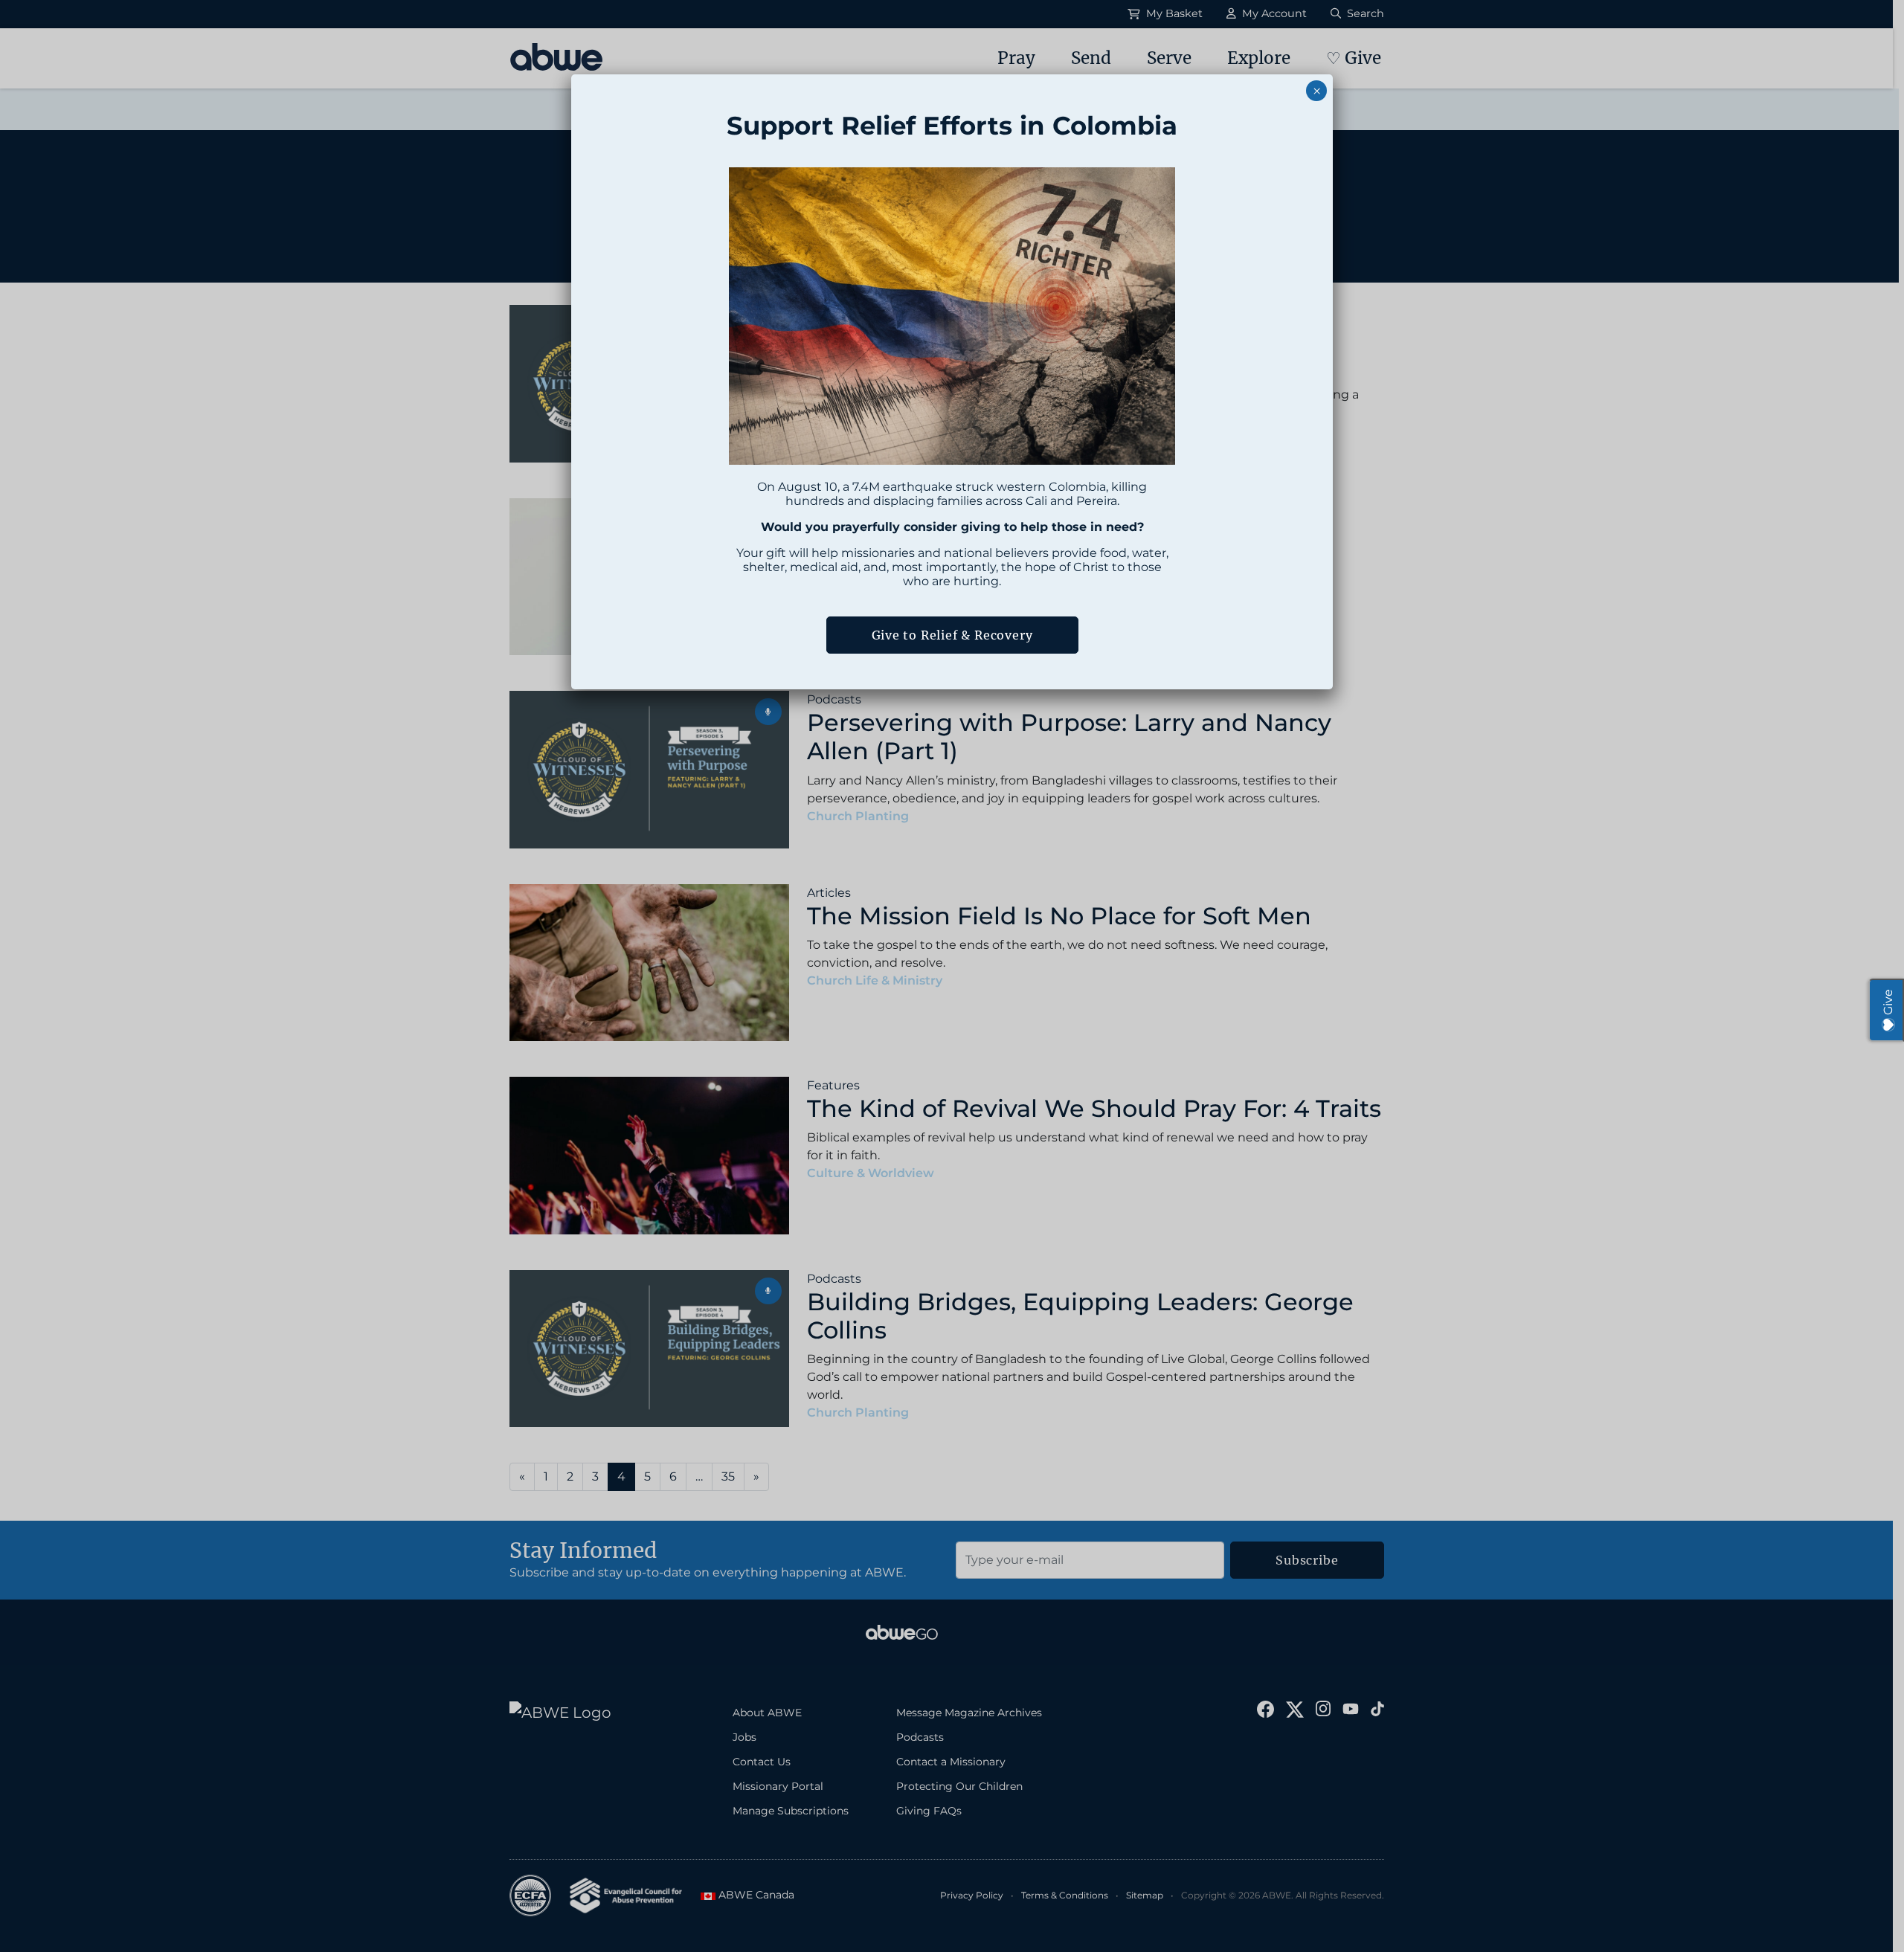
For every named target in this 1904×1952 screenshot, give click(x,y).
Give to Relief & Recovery (952, 635)
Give (1888, 1002)
